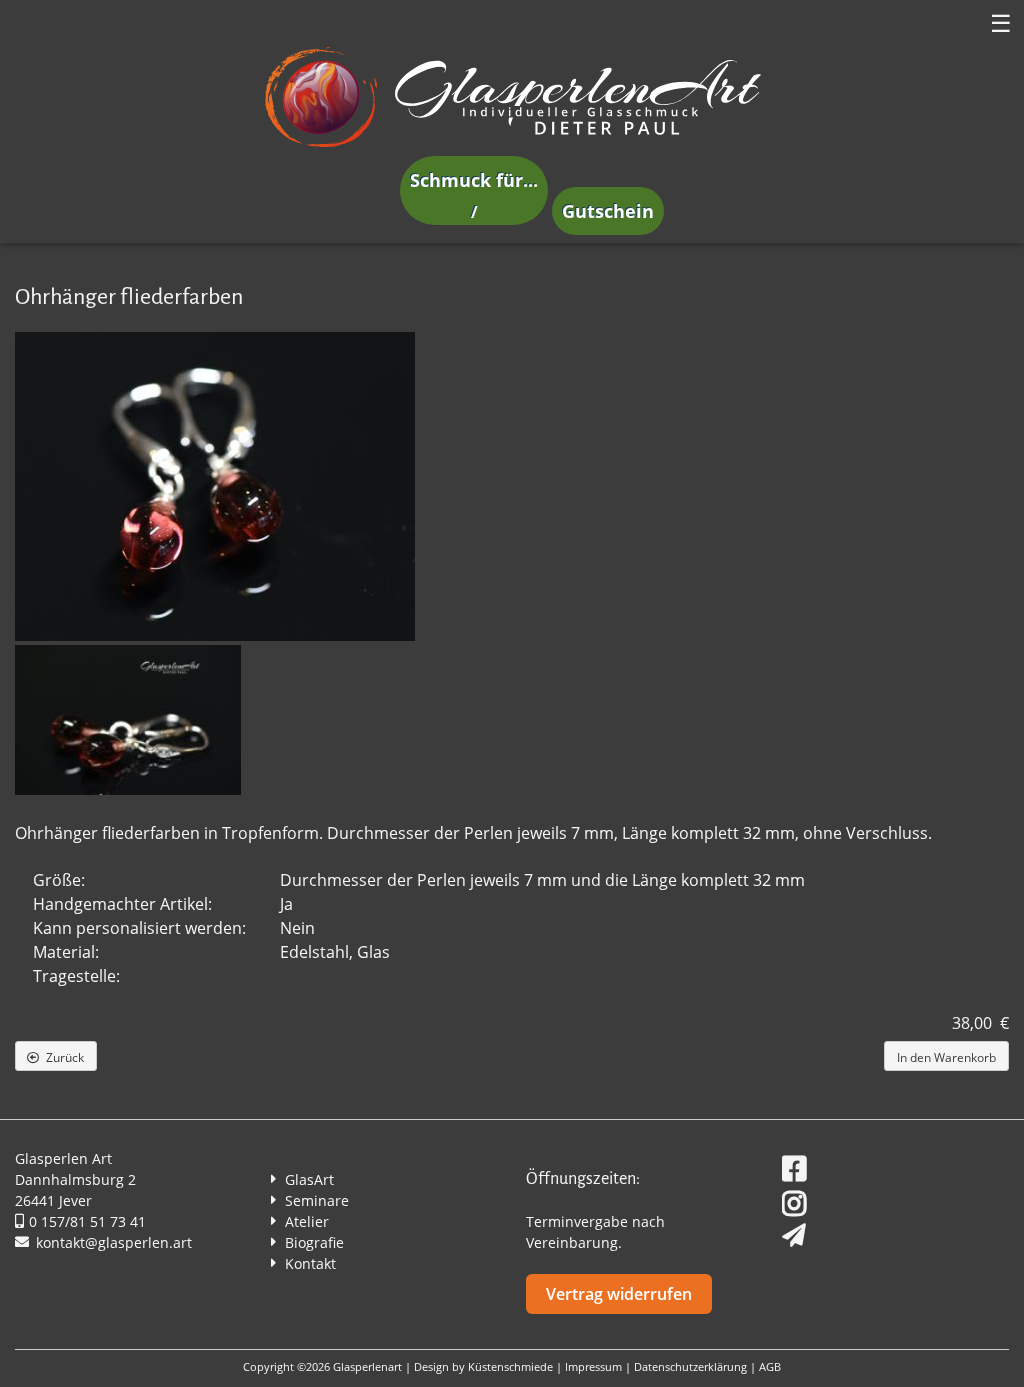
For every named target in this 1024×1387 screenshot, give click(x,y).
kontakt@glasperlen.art (114, 1242)
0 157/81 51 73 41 (87, 1221)
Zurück (65, 1057)
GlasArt (309, 1179)
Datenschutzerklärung (690, 1367)
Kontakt (310, 1263)
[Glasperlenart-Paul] (512, 146)
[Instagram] (796, 1200)
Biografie (314, 1242)
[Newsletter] (784, 1228)
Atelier (307, 1221)
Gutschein (608, 211)
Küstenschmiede (510, 1367)
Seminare (317, 1200)
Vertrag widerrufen (619, 1294)
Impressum (593, 1367)
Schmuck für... (474, 180)
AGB (770, 1367)
